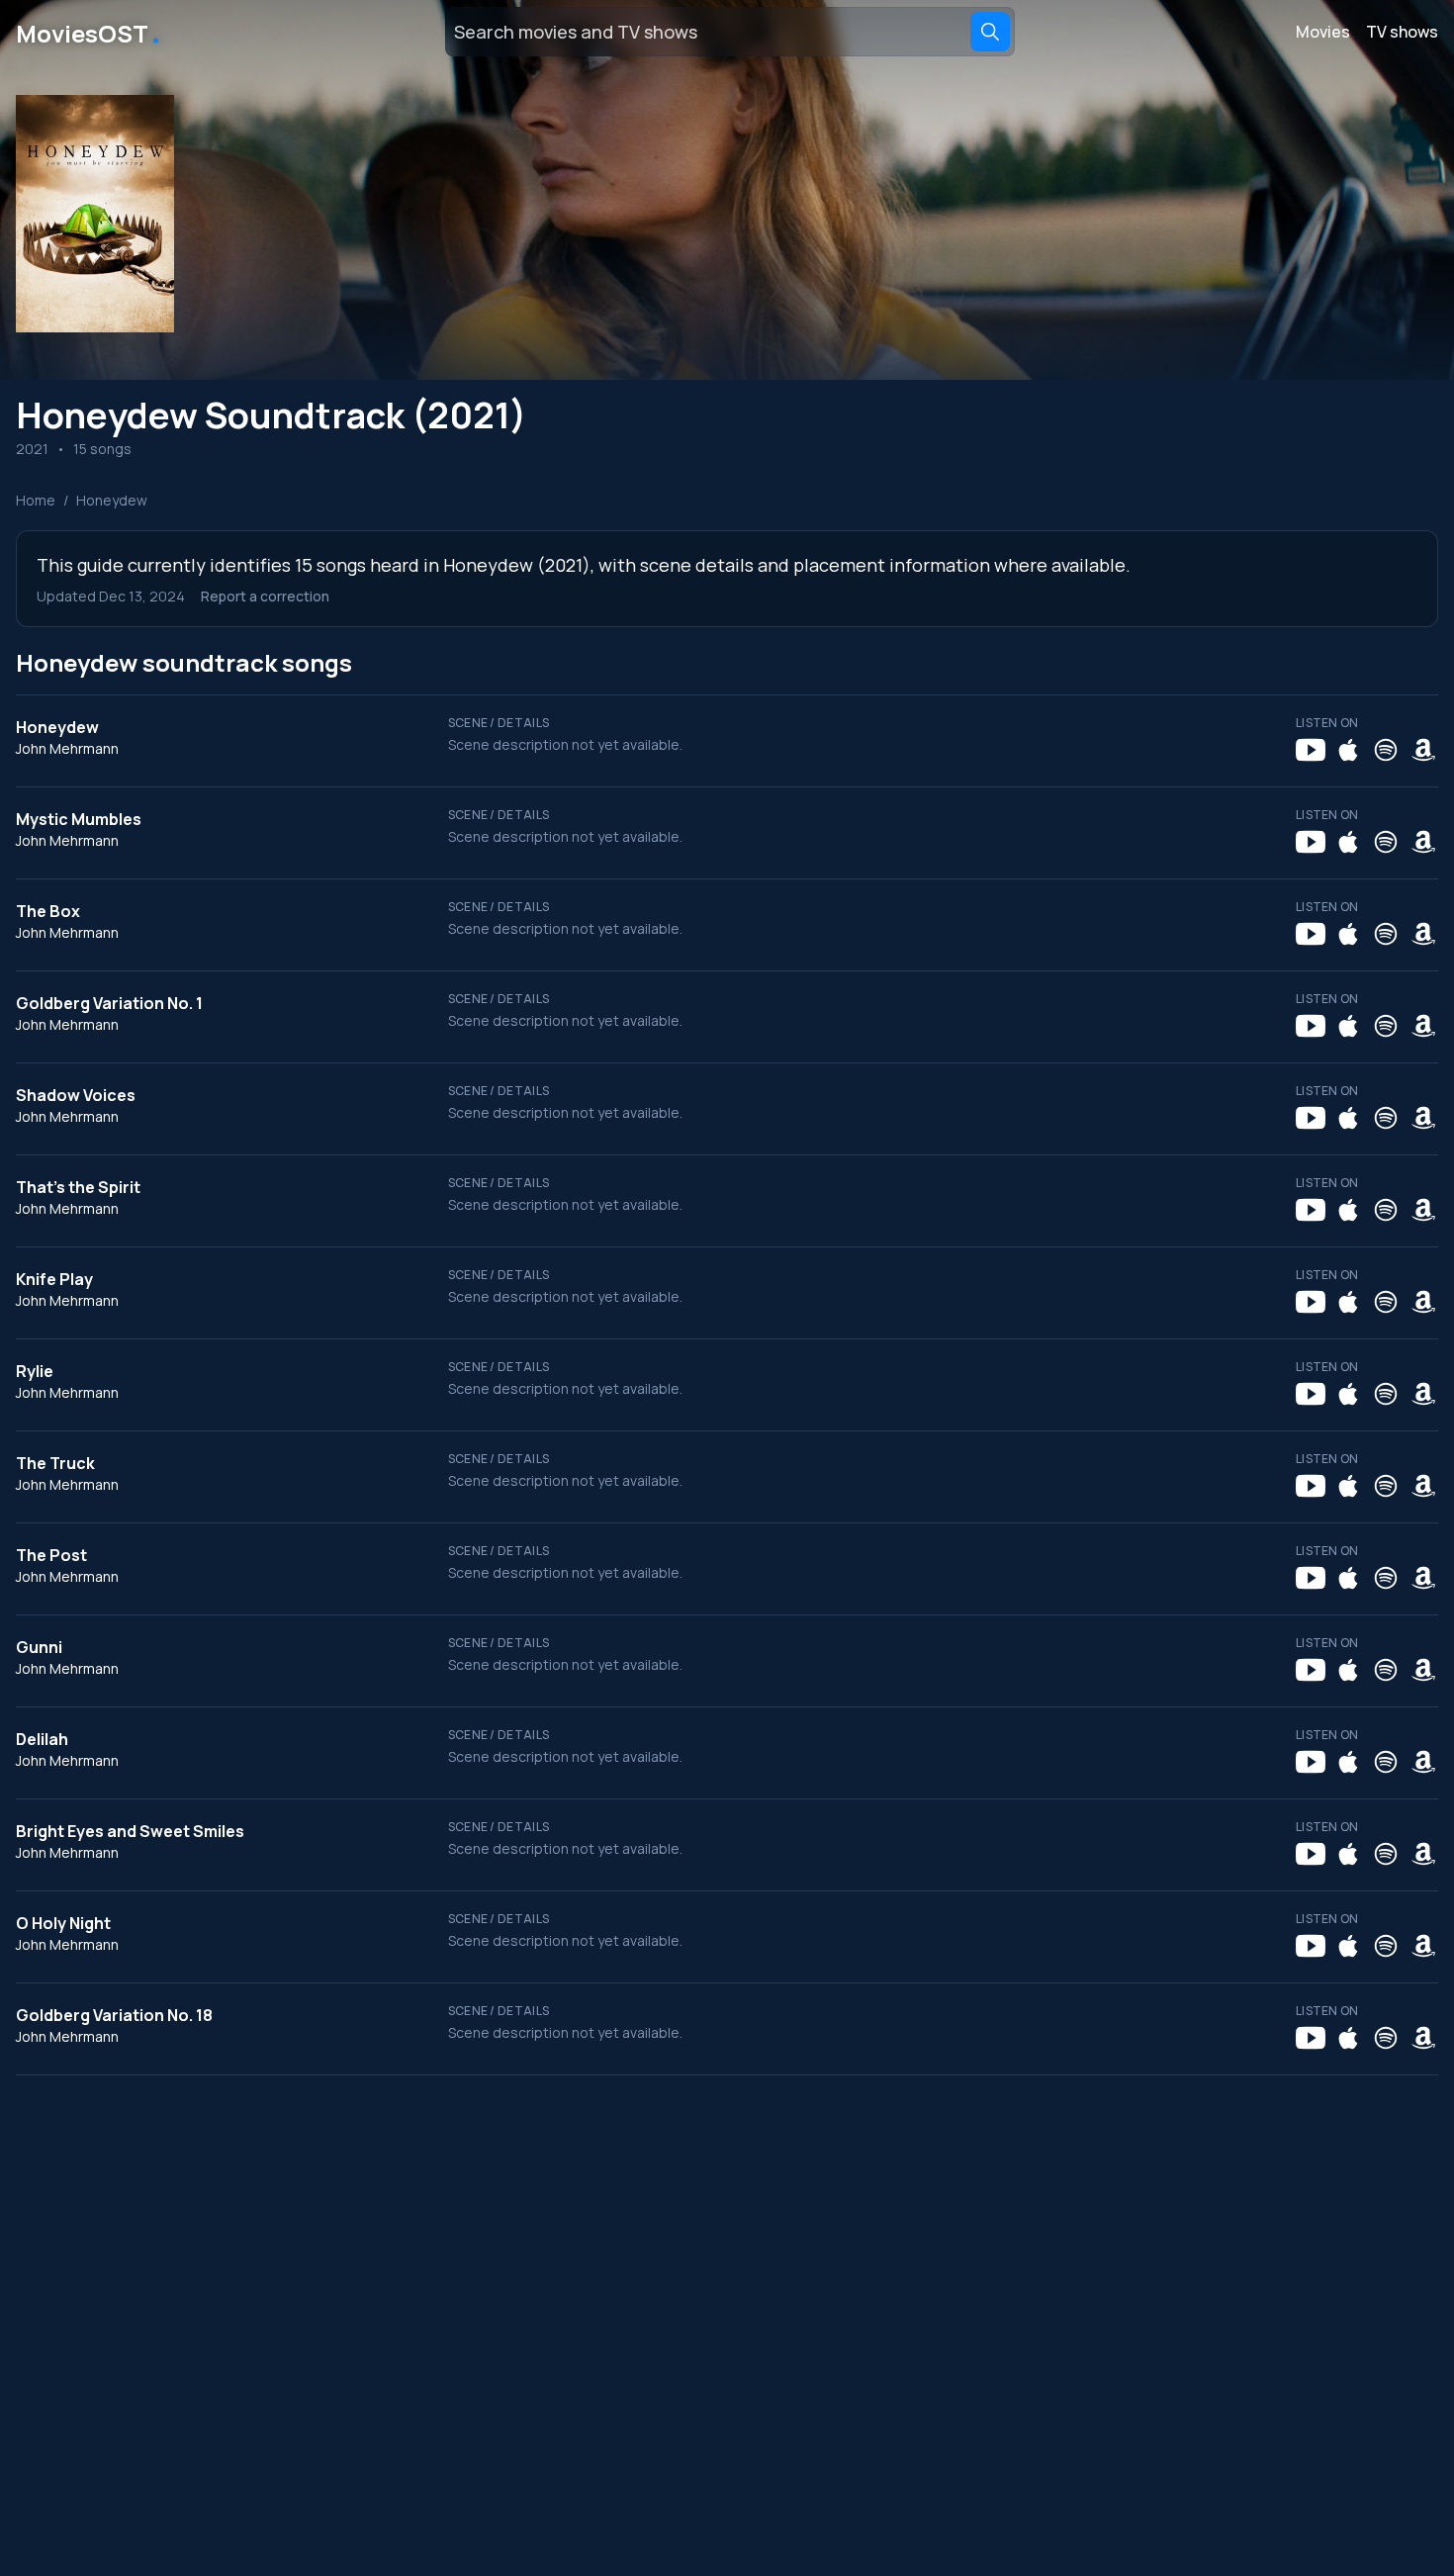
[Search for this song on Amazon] (1423, 750)
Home (36, 500)
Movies (1323, 32)
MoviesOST (90, 32)
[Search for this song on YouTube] (1311, 750)
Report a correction (265, 596)
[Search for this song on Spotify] (1386, 750)
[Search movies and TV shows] (990, 32)
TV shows (1402, 32)
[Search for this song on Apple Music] (1348, 750)
